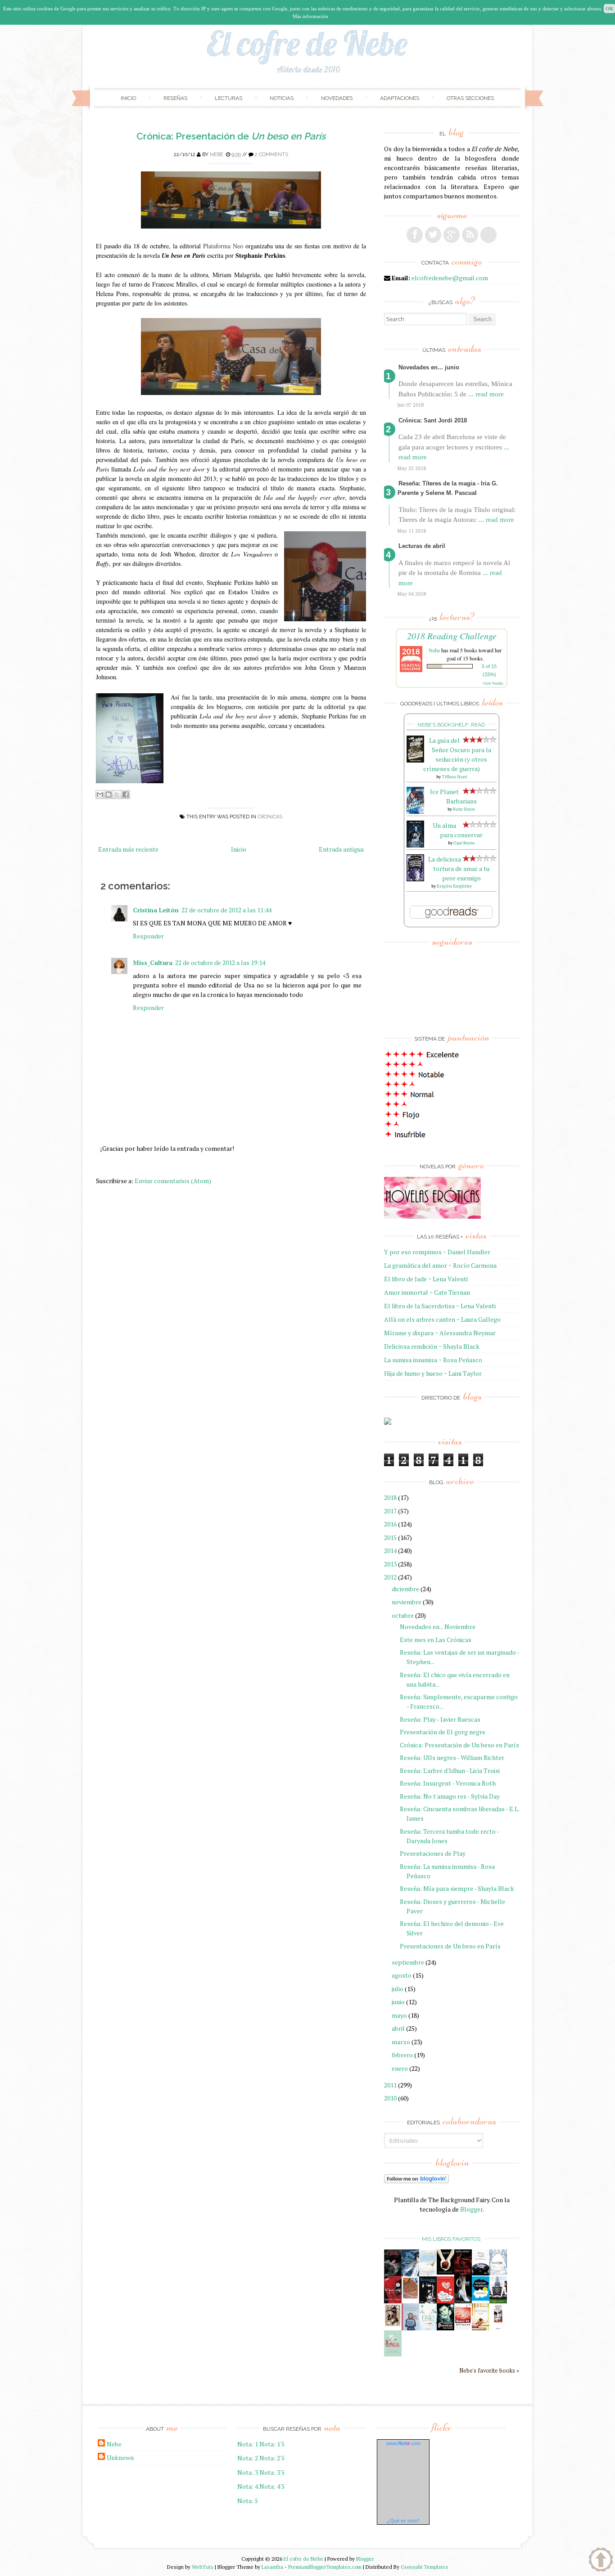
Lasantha (272, 2567)
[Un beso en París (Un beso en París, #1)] (498, 2301)
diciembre (405, 1589)
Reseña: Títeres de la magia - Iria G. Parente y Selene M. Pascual (448, 488)
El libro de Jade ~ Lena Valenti (426, 1279)
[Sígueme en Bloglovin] (488, 235)
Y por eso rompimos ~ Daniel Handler (437, 1252)
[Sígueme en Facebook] (415, 235)
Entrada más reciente (128, 849)
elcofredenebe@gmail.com (450, 278)
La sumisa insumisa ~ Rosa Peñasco (433, 1360)
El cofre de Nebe (303, 2559)
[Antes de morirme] (498, 2329)
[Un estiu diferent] (410, 2297)
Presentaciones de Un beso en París (450, 1946)
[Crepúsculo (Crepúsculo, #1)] (445, 2272)
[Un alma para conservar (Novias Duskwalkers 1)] (415, 845)
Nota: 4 (248, 2486)
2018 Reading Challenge (452, 636)
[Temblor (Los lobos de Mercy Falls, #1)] (498, 2273)
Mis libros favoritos (451, 2239)
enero (400, 2068)
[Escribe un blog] (109, 794)
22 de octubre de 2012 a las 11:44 (226, 910)
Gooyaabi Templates (425, 2567)
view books (493, 683)
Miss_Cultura (153, 963)
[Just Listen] (481, 2328)
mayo (399, 2015)
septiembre (408, 1962)
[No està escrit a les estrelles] (481, 2298)
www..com (403, 2443)
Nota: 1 (248, 2444)
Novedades (337, 98)
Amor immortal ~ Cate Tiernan (427, 1292)
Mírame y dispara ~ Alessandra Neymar (440, 1333)
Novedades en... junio (429, 367)
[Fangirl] (393, 2354)
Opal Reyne (464, 843)
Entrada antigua (341, 849)
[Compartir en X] (117, 794)
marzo (401, 2042)
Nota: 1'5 (272, 2444)
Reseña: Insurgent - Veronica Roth (448, 1783)
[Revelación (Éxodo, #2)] (428, 2301)
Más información (310, 16)
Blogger (471, 2209)
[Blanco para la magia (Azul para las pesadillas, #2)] (481, 2273)
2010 (390, 2098)
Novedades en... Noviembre (438, 1627)
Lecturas (228, 98)
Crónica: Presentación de (231, 136)
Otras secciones (470, 98)
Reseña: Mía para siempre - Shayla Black (457, 1888)
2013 (390, 1564)
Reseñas (175, 98)
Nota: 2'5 (272, 2458)
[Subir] (601, 2561)
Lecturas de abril (422, 546)
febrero (402, 2055)
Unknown (120, 2457)
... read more (486, 394)
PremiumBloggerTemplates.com (325, 2567)
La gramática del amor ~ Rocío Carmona (440, 1265)
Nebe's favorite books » (489, 2371)
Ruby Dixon (464, 809)
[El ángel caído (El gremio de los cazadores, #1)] (393, 2301)
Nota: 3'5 (272, 2472)
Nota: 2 (248, 2458)
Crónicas (270, 817)
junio (398, 2002)
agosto (402, 1975)
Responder (148, 936)
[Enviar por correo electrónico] (100, 794)
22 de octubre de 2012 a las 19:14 (220, 963)
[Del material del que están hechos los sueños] (445, 2301)
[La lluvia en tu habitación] (410, 2329)
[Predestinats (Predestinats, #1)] (410, 2274)
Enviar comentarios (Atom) (173, 1181)
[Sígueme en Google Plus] (452, 235)
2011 (390, 2085)
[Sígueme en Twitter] (433, 235)
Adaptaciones (400, 98)
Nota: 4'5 (272, 2486)
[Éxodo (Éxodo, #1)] (393, 2274)
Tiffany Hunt (454, 777)
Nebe (217, 155)
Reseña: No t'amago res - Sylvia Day (450, 1796)
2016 (390, 1524)
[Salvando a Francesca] (445, 2328)
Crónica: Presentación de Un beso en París (459, 1745)
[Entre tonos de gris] (428, 2274)
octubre (403, 1615)
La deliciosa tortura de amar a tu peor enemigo (459, 868)
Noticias (282, 98)
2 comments (271, 155)
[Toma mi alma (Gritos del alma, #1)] (463, 2274)
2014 (390, 1551)
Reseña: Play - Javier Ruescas (440, 1719)
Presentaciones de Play (433, 1853)
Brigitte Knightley (454, 886)
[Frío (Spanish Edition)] (428, 2328)
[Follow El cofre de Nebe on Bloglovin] (416, 2181)
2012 (390, 1577)
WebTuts (203, 2567)
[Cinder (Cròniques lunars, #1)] (463, 2301)
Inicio (128, 98)
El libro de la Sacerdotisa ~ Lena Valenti (440, 1306)
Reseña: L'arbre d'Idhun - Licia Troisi (450, 1770)
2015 (390, 1537)
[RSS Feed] (470, 235)
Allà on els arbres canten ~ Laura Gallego (442, 1319)
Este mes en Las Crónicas (436, 1640)
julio (398, 1989)
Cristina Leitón (156, 910)
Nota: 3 (248, 2472)
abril (398, 2028)
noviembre (407, 1602)
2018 (390, 1497)
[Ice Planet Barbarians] (415, 811)
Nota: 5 (248, 2501)
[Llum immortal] (393, 2325)
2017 (390, 1511)
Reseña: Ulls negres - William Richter (452, 1757)
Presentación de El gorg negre (443, 1732)
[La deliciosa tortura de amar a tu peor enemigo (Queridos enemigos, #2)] (415, 879)
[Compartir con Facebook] (126, 794)
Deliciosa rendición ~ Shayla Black (432, 1346)
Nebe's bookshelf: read (451, 725)
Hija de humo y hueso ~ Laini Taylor (433, 1373)
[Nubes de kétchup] (463, 2328)
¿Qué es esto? (403, 2521)
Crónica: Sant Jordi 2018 (433, 420)
